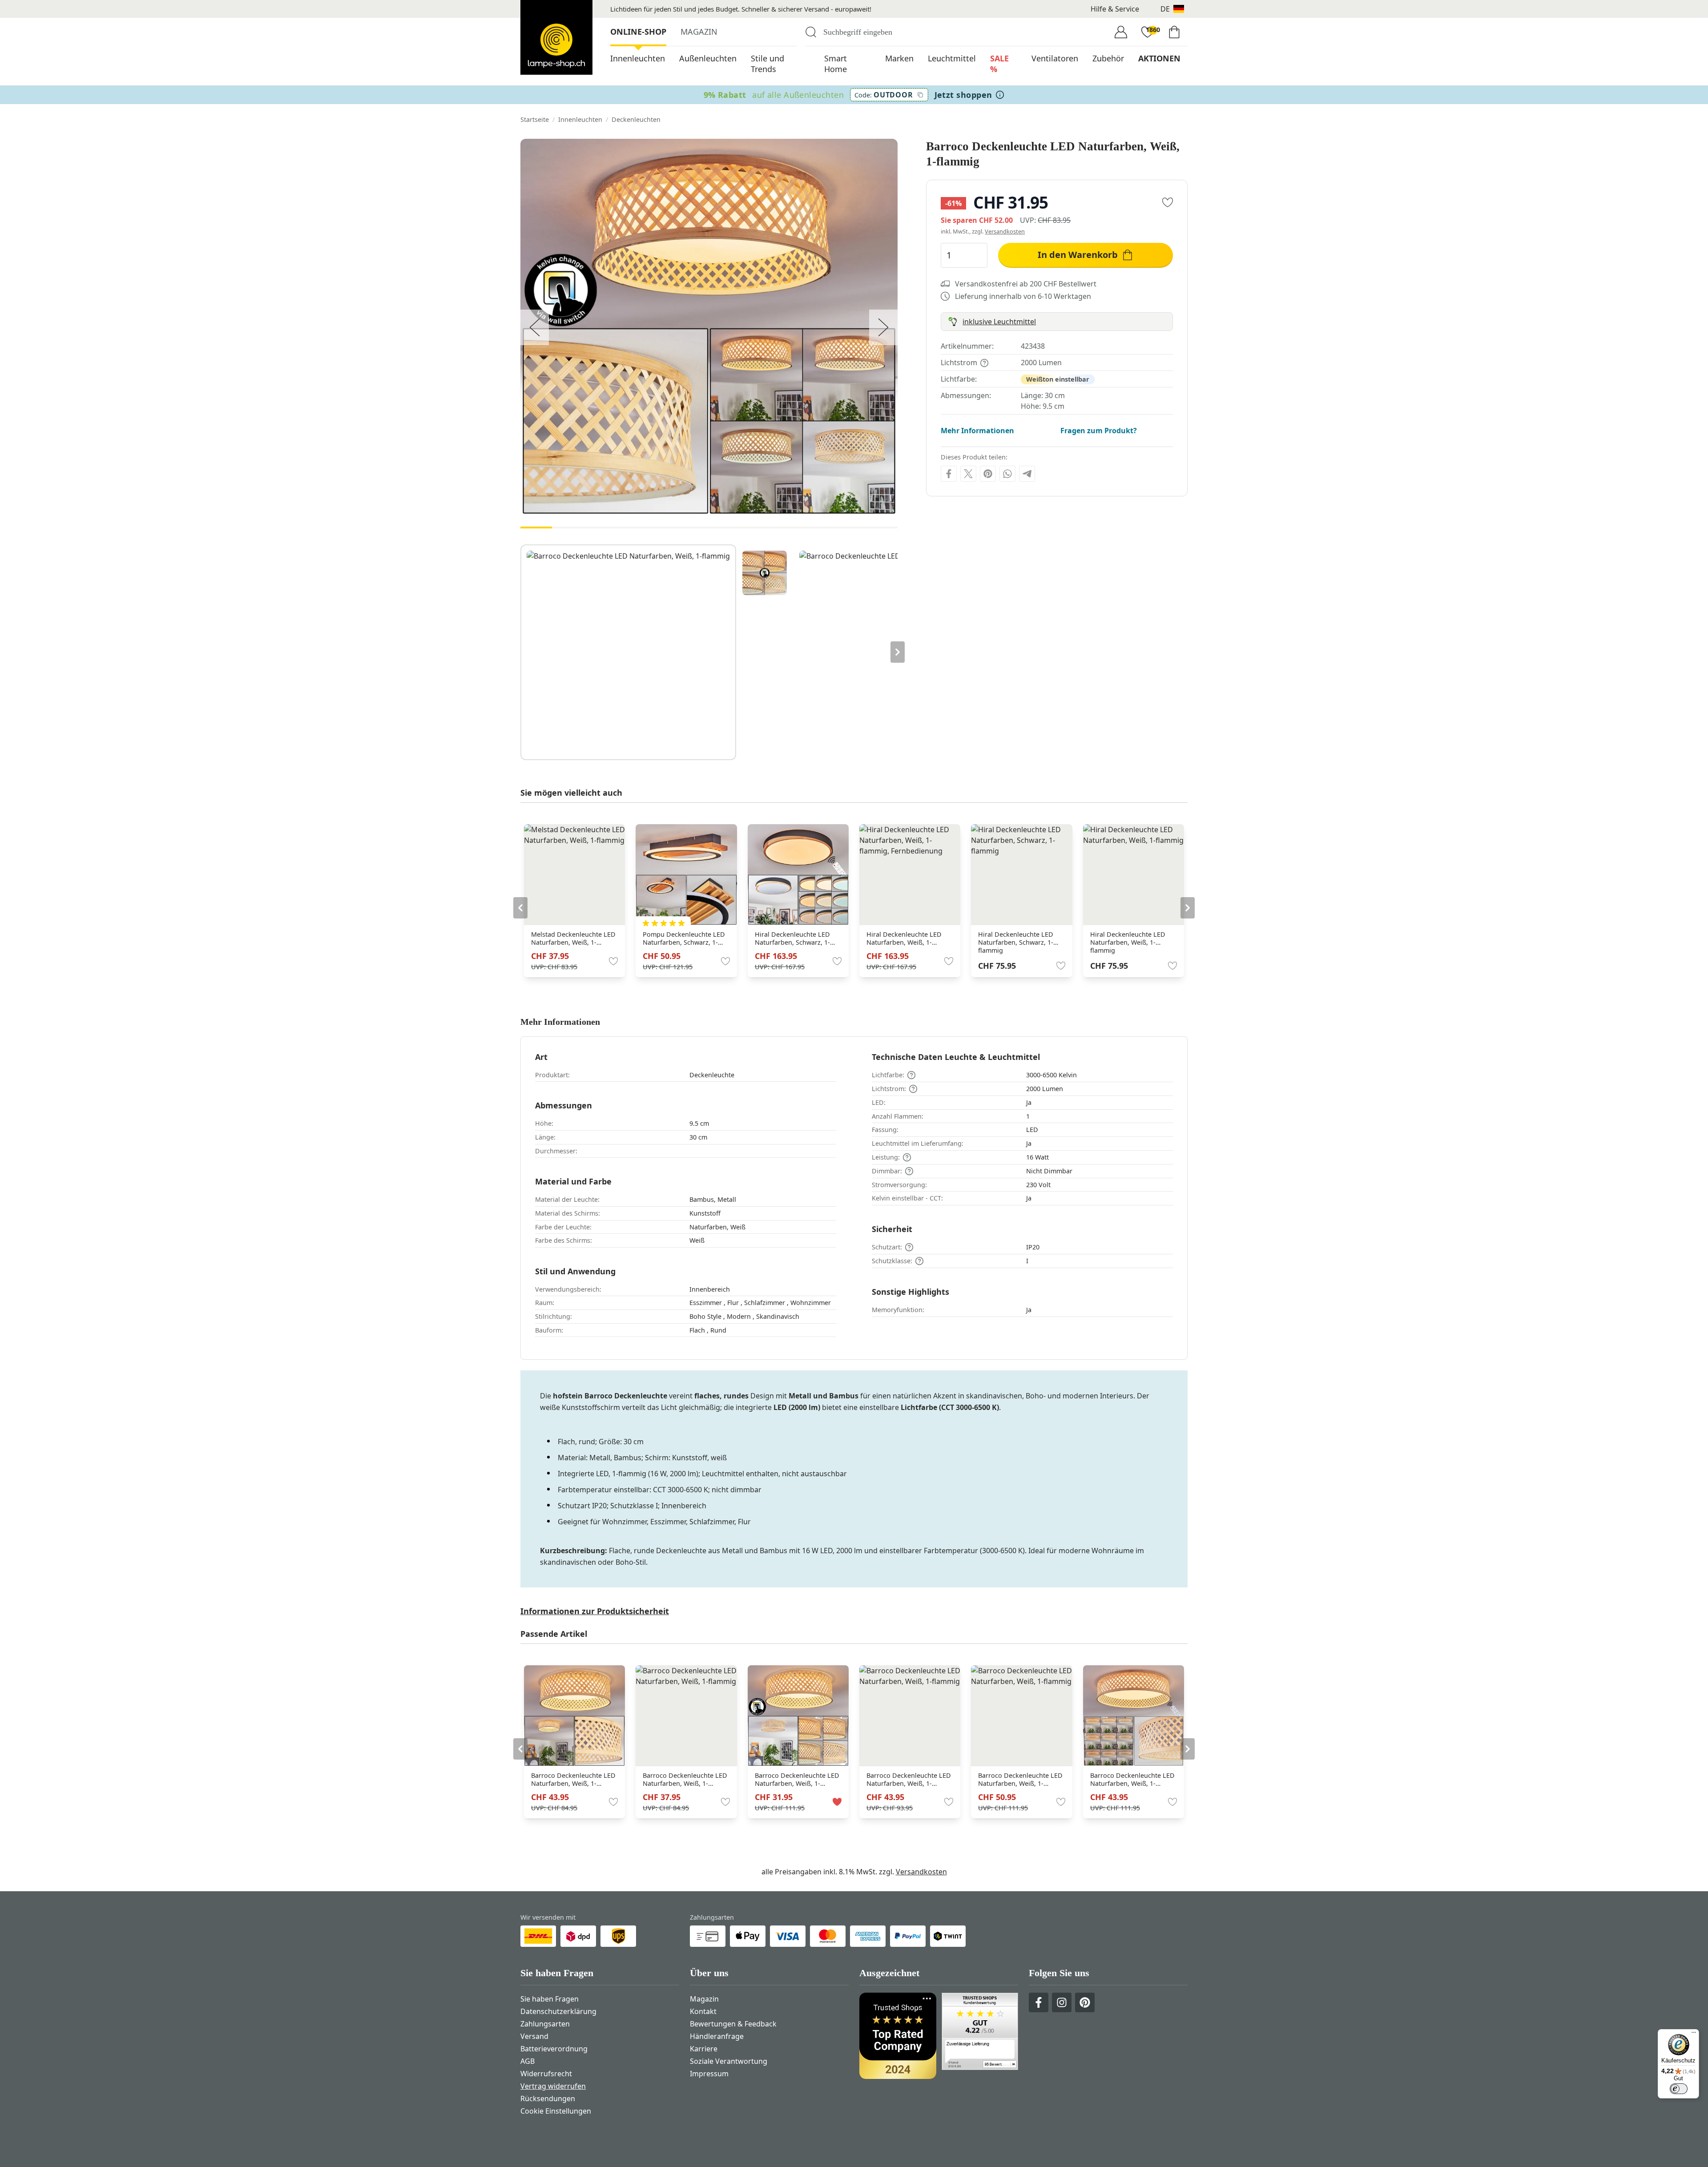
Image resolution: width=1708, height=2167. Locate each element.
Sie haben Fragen (550, 1999)
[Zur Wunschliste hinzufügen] (1168, 202)
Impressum (709, 2074)
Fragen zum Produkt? (1099, 431)
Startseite (535, 119)
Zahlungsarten (545, 2024)
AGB (528, 2061)
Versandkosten (1005, 231)
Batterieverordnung (554, 2049)
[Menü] (1694, 2034)
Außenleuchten (708, 58)
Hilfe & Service (1115, 9)
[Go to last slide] (520, 908)
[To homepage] (556, 37)
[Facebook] (949, 474)
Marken (899, 58)
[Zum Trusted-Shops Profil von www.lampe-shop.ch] (939, 2036)
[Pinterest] (988, 474)
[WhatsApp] (1007, 474)
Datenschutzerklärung (558, 2011)
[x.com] (968, 474)
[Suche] (811, 32)
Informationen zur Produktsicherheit (595, 1611)
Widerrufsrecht (546, 2074)
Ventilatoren (1055, 58)
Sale (999, 64)
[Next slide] (898, 652)
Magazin (699, 32)
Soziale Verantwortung (729, 2061)
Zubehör (1108, 58)
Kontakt (703, 2011)
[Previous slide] (520, 652)
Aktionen (1159, 58)
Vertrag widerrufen (553, 2086)
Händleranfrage (717, 2036)
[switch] (1679, 2089)
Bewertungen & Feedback (733, 2024)
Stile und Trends (767, 64)
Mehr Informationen (977, 431)
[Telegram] (1027, 474)
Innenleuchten (638, 58)
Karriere (704, 2049)
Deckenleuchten (636, 119)
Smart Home (836, 64)
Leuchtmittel (952, 58)
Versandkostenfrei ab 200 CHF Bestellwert (1026, 284)
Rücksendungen (548, 2099)
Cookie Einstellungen (556, 2111)
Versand (534, 2036)
